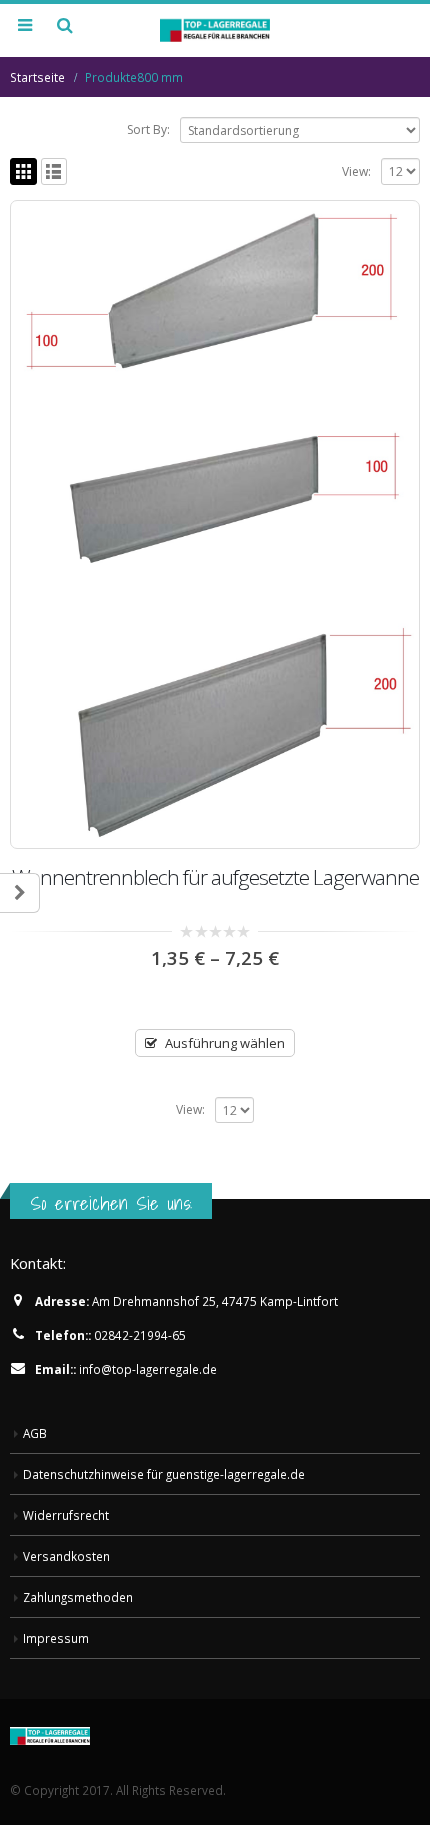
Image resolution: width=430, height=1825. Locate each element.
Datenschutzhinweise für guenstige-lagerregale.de (164, 1474)
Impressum (56, 1638)
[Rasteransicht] (23, 171)
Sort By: (148, 129)
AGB (35, 1433)
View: (356, 171)
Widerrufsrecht (66, 1515)
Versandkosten (66, 1556)
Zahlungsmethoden (78, 1597)
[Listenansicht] (54, 171)
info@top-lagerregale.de (148, 1369)
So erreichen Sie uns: (111, 1203)
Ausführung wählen (225, 1043)
